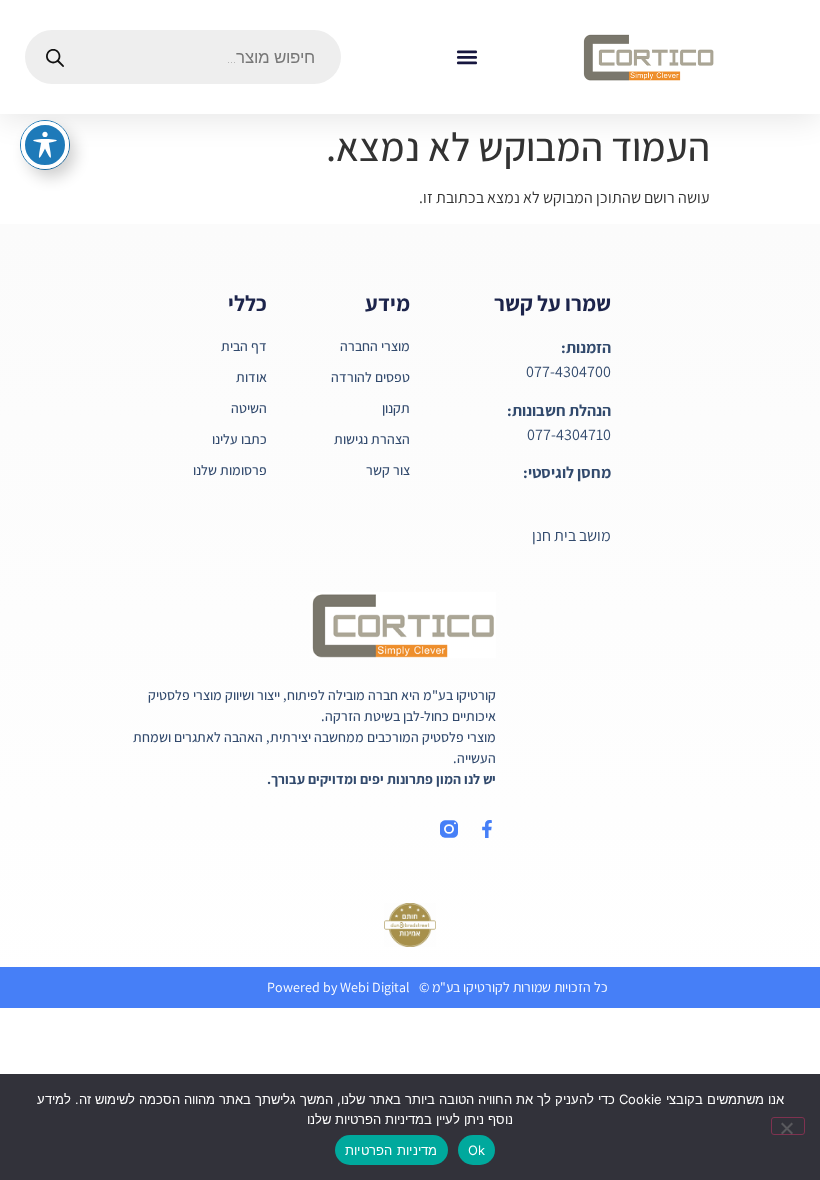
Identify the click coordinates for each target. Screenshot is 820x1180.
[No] (788, 1126)
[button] (466, 57)
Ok (477, 1150)
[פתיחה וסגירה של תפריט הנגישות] (45, 145)
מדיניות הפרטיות (391, 1150)
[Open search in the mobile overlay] (183, 57)
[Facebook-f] (487, 829)
